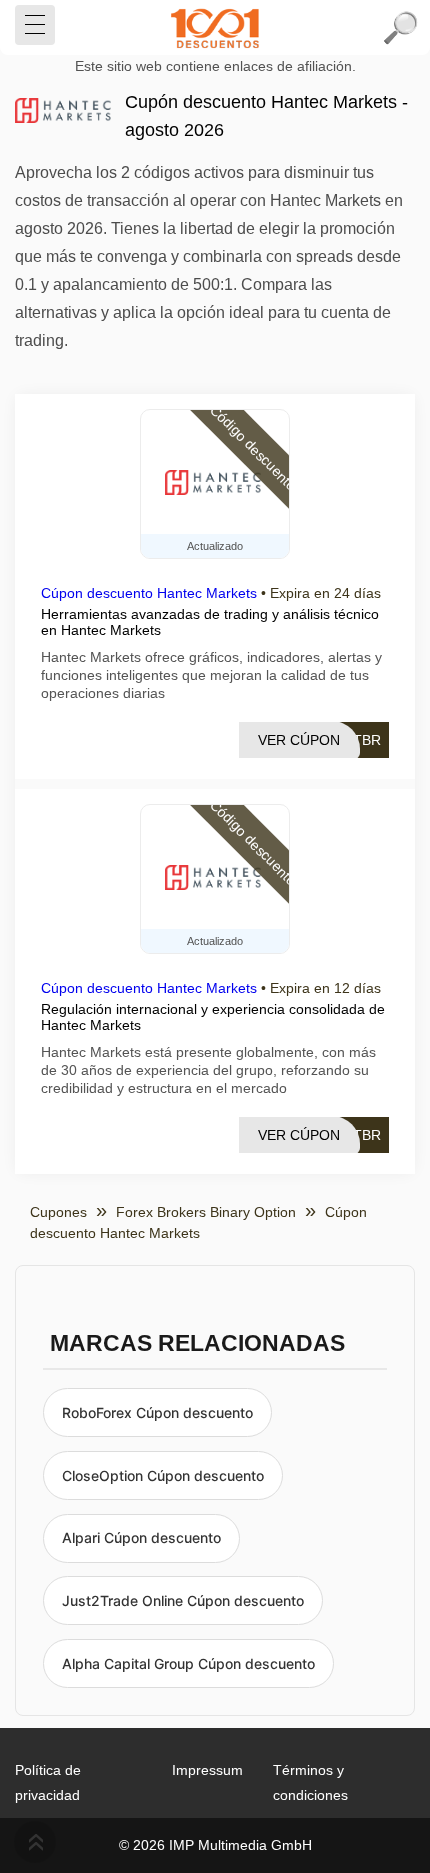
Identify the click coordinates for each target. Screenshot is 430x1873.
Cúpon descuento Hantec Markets (149, 593)
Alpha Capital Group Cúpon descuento (188, 1663)
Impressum (207, 1770)
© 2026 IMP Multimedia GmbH (215, 1845)
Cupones (58, 1212)
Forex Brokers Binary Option (206, 1212)
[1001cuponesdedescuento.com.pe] (215, 28)
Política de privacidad (48, 1782)
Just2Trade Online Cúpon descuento (183, 1600)
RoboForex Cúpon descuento (157, 1412)
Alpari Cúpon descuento (141, 1537)
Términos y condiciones (310, 1782)
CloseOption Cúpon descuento (163, 1475)
